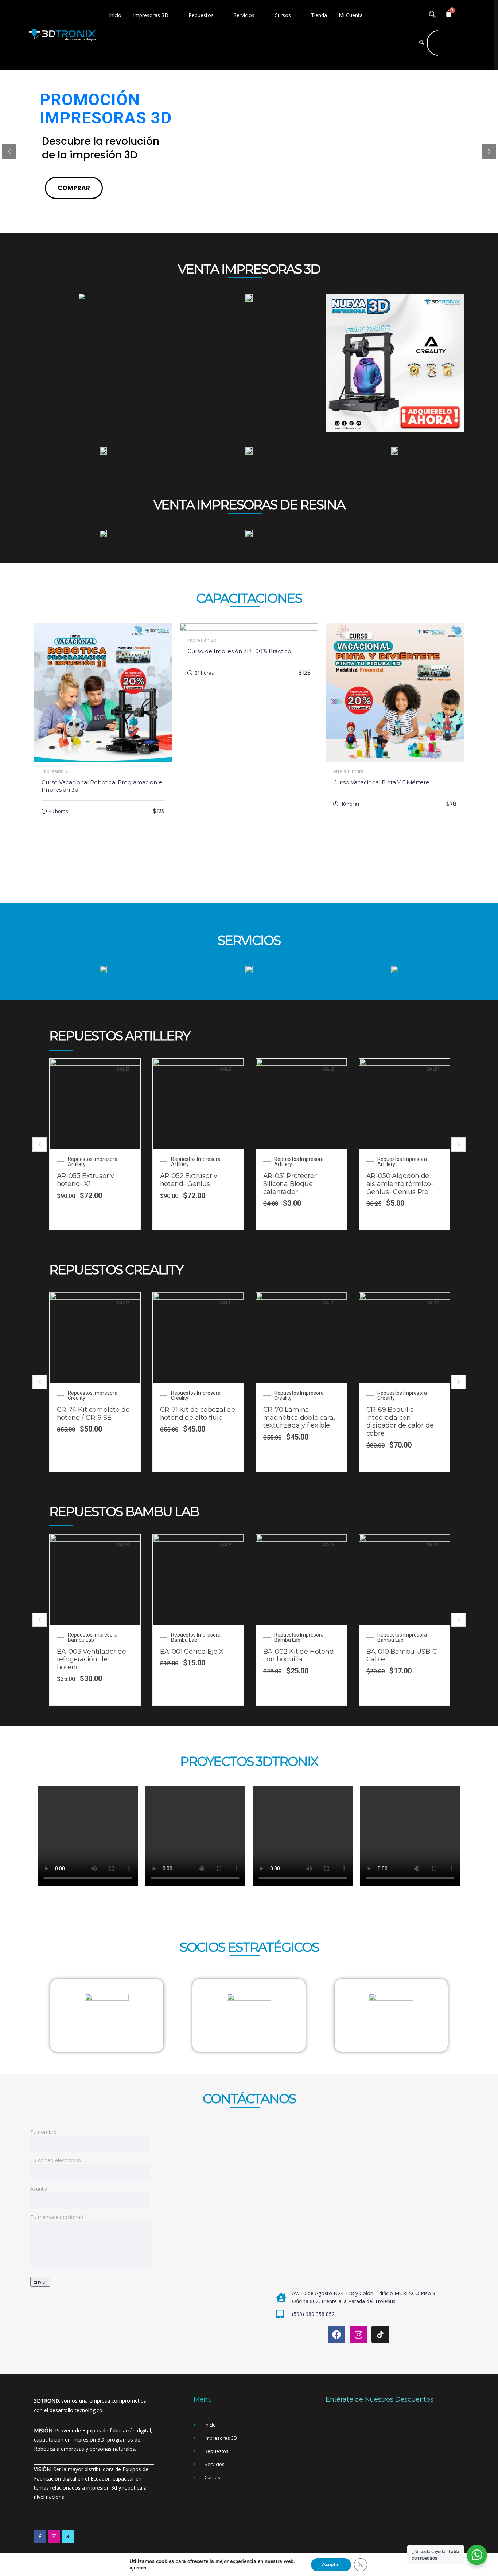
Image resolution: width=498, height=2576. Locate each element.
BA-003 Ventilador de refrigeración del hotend (92, 1659)
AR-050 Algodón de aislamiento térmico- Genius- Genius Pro (400, 1184)
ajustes (138, 2568)
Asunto (39, 2189)
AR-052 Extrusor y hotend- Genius (189, 1180)
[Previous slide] (40, 1144)
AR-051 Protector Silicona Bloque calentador (290, 1184)
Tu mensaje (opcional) (57, 2217)
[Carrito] (449, 13)
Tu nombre (43, 2132)
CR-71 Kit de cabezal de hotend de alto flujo (198, 1414)
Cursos (283, 15)
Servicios (244, 15)
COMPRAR (74, 188)
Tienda (319, 15)
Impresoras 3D (151, 15)
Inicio (115, 15)
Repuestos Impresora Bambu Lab (93, 1637)
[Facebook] (336, 2334)
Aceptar (331, 2565)
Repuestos (201, 15)
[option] (95, 1144)
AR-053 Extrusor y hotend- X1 (86, 1180)
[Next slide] (459, 1144)
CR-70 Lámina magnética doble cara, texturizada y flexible (299, 1417)
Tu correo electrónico (56, 2160)
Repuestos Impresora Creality (93, 1395)
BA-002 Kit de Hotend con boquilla (299, 1656)
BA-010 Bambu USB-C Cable (402, 1656)
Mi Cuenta (351, 15)
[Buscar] (422, 43)
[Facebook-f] (40, 2537)
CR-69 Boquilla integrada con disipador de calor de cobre (400, 1421)
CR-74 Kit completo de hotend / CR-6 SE (93, 1414)
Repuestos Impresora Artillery (93, 1162)
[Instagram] (358, 2334)
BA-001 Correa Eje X (192, 1652)
